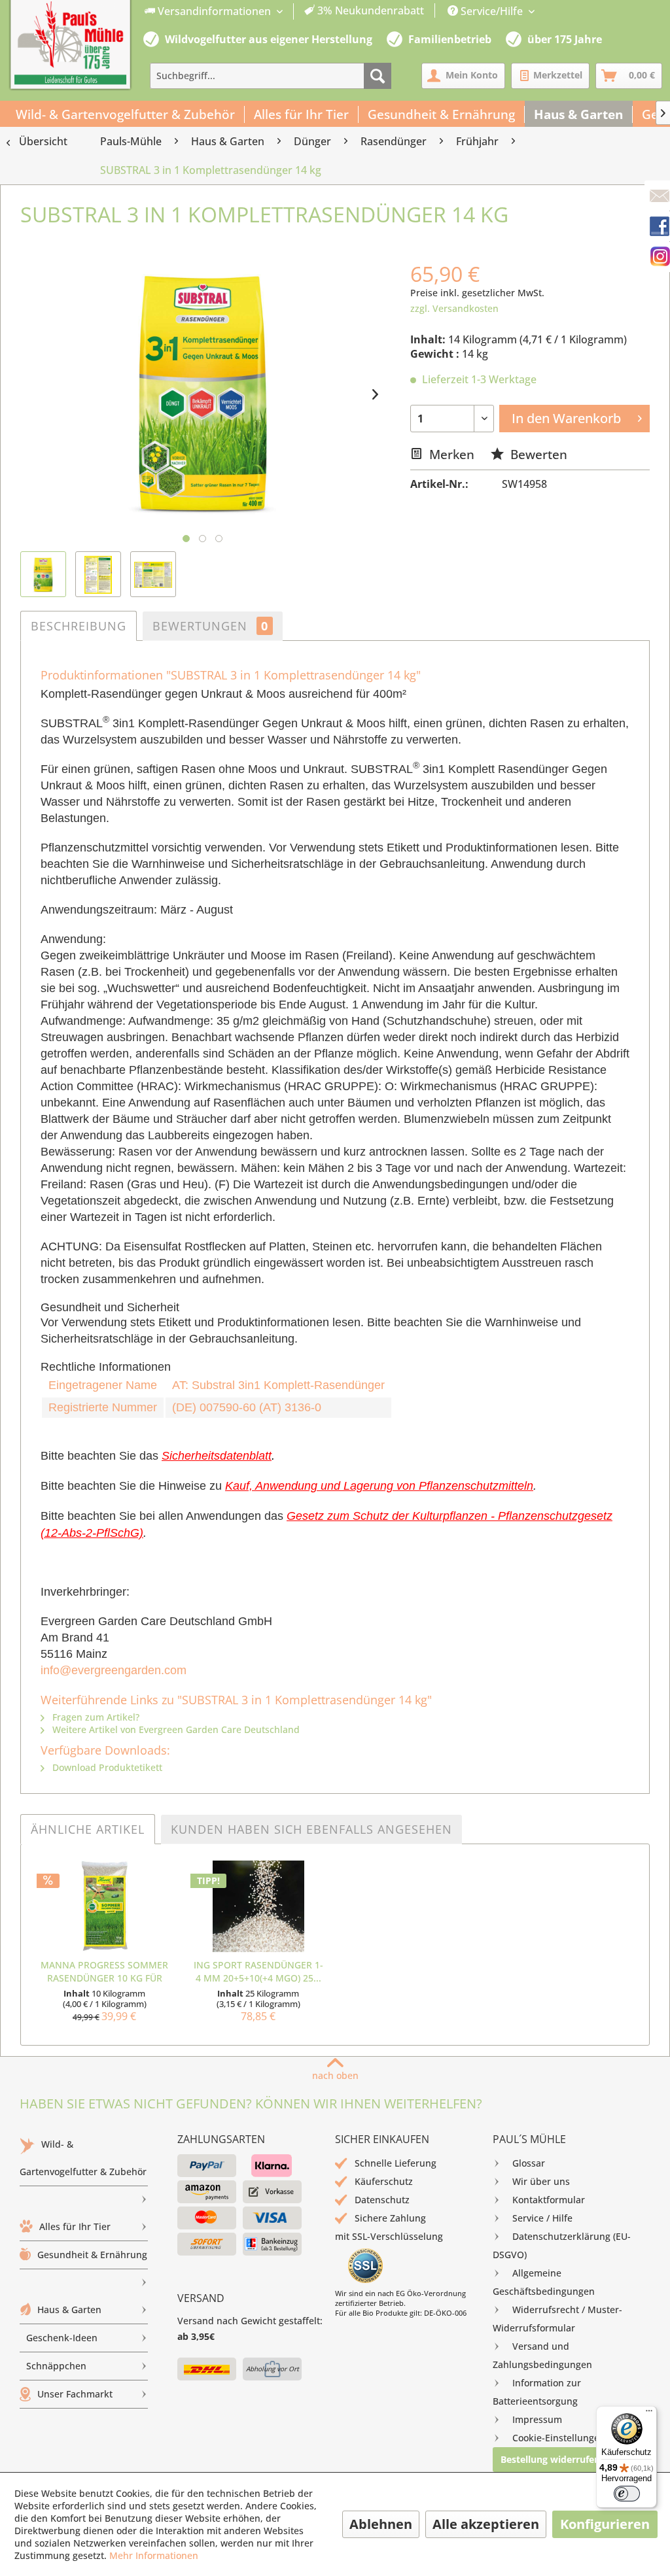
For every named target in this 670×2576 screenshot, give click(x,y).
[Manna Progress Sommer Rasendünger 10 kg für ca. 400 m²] (104, 1906)
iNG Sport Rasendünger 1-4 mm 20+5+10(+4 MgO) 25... (258, 1971)
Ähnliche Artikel (88, 1829)
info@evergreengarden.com (114, 1670)
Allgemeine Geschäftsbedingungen (544, 2282)
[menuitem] (285, 11)
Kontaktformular (549, 2200)
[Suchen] (378, 76)
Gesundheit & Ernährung (92, 2255)
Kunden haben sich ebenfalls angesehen (311, 1829)
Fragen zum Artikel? (95, 1717)
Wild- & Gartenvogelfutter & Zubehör (83, 2158)
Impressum (537, 2419)
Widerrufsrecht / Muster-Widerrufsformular (557, 2319)
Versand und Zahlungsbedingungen (542, 2355)
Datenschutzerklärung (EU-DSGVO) (562, 2245)
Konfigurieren (605, 2524)
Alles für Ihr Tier (75, 2226)
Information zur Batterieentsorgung (537, 2392)
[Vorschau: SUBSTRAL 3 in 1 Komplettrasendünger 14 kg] (43, 574)
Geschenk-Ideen (62, 2338)
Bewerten (537, 454)
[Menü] (649, 2414)
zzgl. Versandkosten (454, 308)
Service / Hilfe (542, 2218)
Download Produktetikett (106, 1767)
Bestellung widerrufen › (553, 2459)
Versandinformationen (214, 11)
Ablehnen (381, 2524)
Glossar (529, 2163)
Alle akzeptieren (486, 2524)
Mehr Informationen (154, 2555)
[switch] (627, 2494)
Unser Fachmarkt (75, 2394)
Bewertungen (210, 626)
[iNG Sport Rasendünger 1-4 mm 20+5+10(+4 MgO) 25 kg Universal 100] (258, 1906)
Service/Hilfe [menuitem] (492, 11)
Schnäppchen (56, 2366)
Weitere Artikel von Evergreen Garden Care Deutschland (175, 1729)
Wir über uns (541, 2181)
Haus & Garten (69, 2310)
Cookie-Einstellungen (559, 2438)
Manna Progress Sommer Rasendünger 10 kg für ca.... (104, 1972)
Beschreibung (79, 626)
